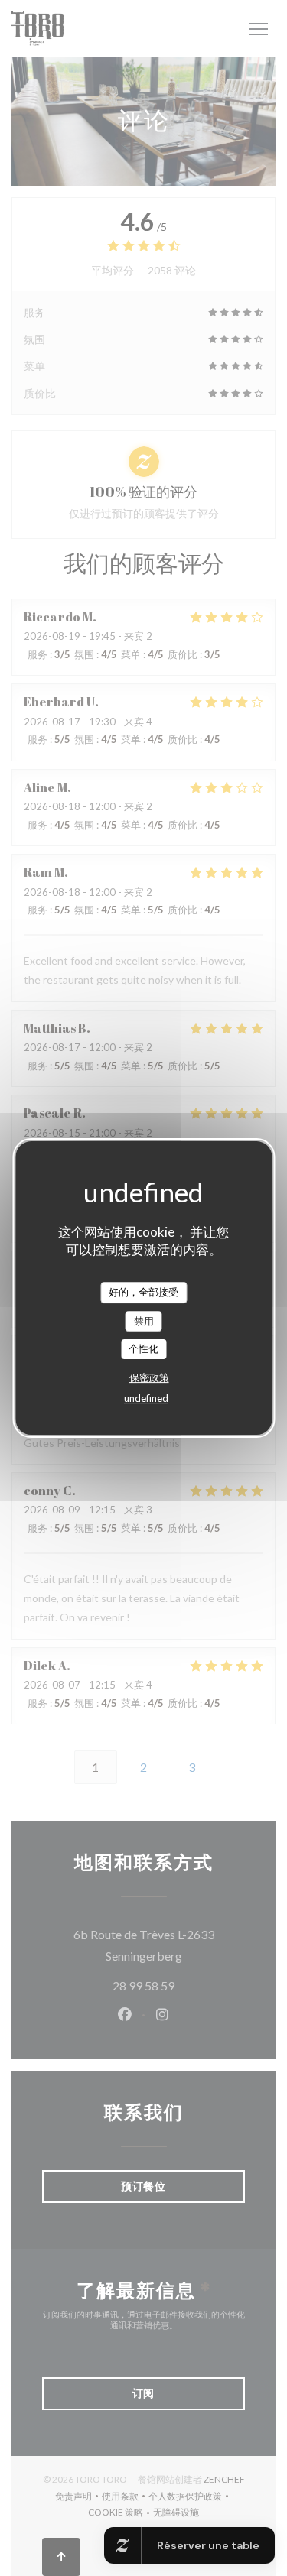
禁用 (144, 1321)
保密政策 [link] (149, 1377)
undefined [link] (146, 1398)
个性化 (143, 1348)
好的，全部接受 (143, 1292)
